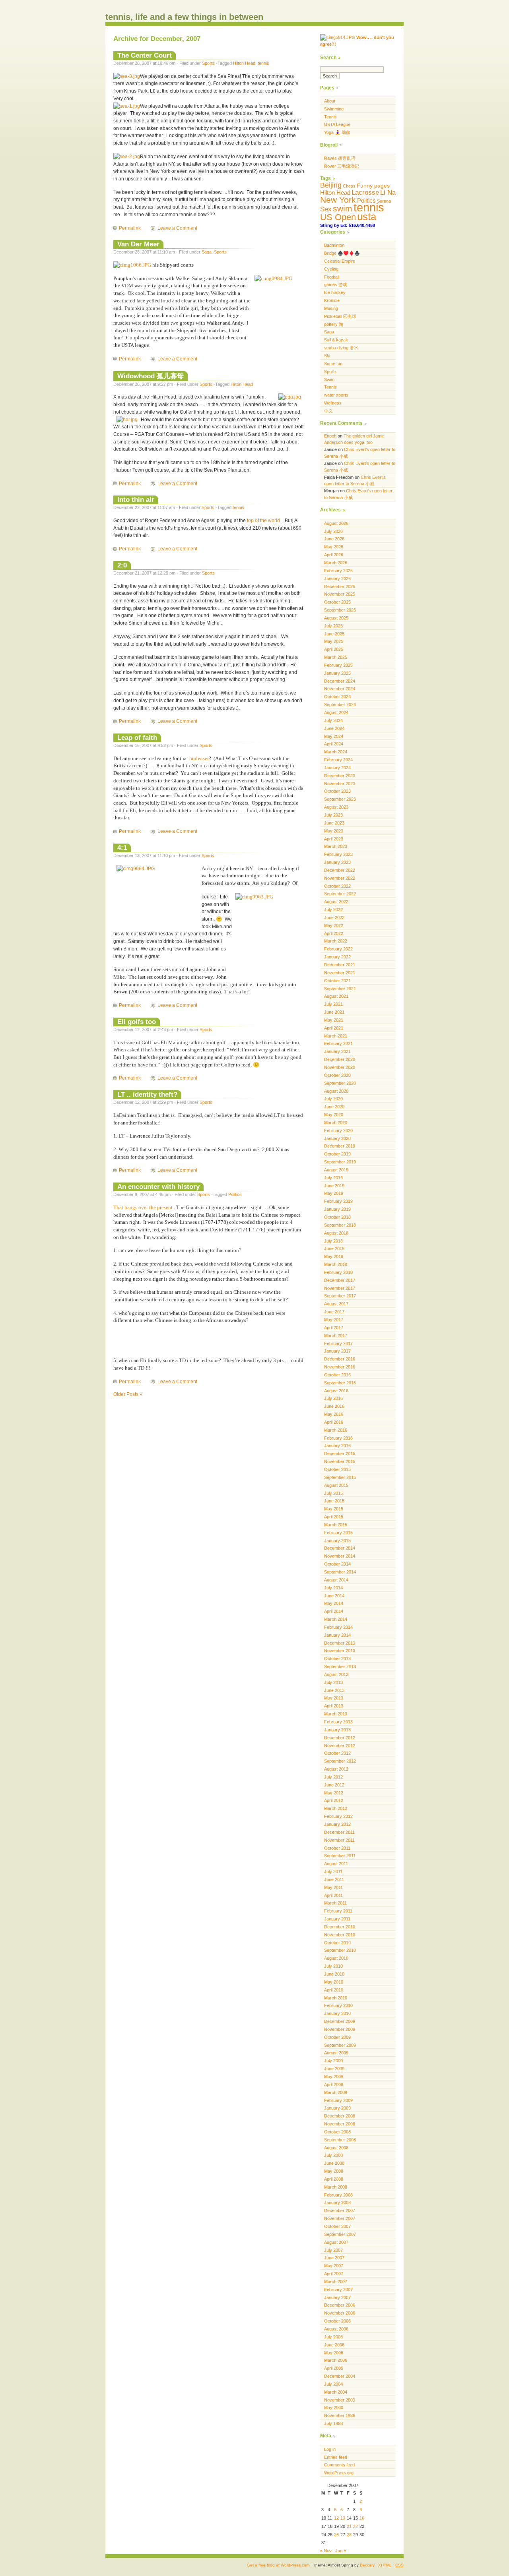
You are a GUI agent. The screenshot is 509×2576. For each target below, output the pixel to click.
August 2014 (336, 1580)
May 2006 (334, 2353)
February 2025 (338, 665)
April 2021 (334, 1028)
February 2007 (338, 2290)
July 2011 (333, 1872)
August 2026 (336, 523)
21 (349, 2526)
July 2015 (333, 1493)
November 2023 (340, 784)
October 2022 (337, 886)
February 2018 (338, 1272)
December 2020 (340, 1059)
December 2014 (340, 1548)
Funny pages (373, 186)
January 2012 (337, 1824)
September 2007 (340, 2234)
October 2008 (337, 2132)
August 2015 (336, 1485)
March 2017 (336, 1335)
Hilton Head (244, 63)
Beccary (367, 2565)
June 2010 (334, 1974)
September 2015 (340, 1477)
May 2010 (334, 1982)
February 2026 (338, 571)
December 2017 (340, 1280)
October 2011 (337, 1848)
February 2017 (338, 1343)
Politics (235, 1194)
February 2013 (338, 1722)
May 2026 (334, 547)
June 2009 (334, 2069)
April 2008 (334, 2179)
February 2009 (338, 2100)
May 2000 (334, 2408)
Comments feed (339, 2465)
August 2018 (336, 1233)
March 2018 (336, 1264)
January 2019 (337, 1209)
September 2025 (340, 610)
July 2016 (333, 1398)
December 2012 (340, 1738)
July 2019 (333, 1178)
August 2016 (336, 1391)
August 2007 (336, 2242)
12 (336, 2518)
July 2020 (333, 1099)
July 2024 (333, 720)
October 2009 (337, 2037)
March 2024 (336, 752)
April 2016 (334, 1422)
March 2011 (335, 1903)
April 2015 (334, 1517)
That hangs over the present (143, 1207)
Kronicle (332, 300)
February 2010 (338, 2005)
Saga (207, 252)
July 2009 (333, 2061)
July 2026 (333, 531)
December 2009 (340, 2021)
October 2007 (337, 2226)
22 (356, 2526)
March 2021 (336, 1036)
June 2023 (334, 823)
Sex (326, 209)
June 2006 (334, 2345)
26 (336, 2535)
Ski (327, 356)
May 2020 (334, 1115)
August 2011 (336, 1864)
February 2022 (338, 949)
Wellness (333, 403)
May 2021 (334, 1020)
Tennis (330, 117)
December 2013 (340, 1643)
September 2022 (340, 894)
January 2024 (337, 768)
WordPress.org (339, 2473)
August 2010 (336, 1958)
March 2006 (336, 2360)
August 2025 (336, 618)
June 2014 (334, 1596)
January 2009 (337, 2108)
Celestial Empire (340, 261)
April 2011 (333, 1895)
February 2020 (338, 1130)
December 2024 (340, 681)
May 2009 (334, 2077)
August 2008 (336, 2148)
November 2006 (340, 2313)
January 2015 (337, 1541)
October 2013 (337, 1659)
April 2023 (334, 839)
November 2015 (340, 1461)
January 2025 (337, 673)
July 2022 (333, 910)
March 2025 (336, 657)
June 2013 (334, 1690)
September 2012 (340, 1761)
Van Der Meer (138, 244)
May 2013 (334, 1698)
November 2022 (340, 878)
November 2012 (340, 1746)
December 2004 (340, 2376)
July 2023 (333, 815)
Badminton (334, 245)
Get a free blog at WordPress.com (278, 2565)
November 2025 (340, 594)
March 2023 (336, 846)
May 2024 (334, 736)
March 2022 (336, 941)
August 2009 (336, 2053)
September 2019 (340, 1162)
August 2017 (336, 1304)
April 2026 (334, 555)
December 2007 (340, 2210)
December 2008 (340, 2116)
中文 (328, 411)
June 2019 (334, 1186)
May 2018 (334, 1256)
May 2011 (333, 1887)
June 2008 (334, 2163)
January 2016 (337, 1446)
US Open (338, 217)
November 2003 (340, 2400)
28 (349, 2535)
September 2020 (340, 1083)
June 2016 (334, 1406)
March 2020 (336, 1123)
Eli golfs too (137, 1022)
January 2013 (337, 1730)
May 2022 (334, 925)
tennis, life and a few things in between (184, 17)
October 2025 (337, 602)
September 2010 (340, 1950)
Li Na (388, 193)
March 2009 (336, 2092)
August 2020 (336, 1091)
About (330, 101)
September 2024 (340, 704)
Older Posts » (128, 1394)
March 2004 (336, 2392)
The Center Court (145, 55)
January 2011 (337, 1919)
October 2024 (337, 697)
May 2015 (334, 1509)
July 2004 (333, 2384)
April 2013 (334, 1706)
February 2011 (338, 1911)
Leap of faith (137, 737)
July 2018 (333, 1241)
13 (343, 2518)
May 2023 (334, 831)
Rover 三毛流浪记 (342, 166)
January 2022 (337, 957)
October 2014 (337, 1564)
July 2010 (333, 1966)
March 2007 (336, 2282)
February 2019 (338, 1201)
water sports (336, 395)
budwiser (199, 758)
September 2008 (340, 2140)
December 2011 (339, 1832)
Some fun (333, 364)
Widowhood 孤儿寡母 (151, 376)
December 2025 (340, 586)
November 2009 (340, 2029)
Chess (349, 186)
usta (367, 217)
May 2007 (334, 2266)
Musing (331, 308)
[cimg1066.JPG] (132, 265)
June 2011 (334, 1879)
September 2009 (340, 2045)
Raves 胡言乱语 (340, 158)
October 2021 (337, 981)
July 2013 (333, 1682)
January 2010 (337, 2013)
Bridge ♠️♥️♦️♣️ (342, 253)
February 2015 (338, 1533)
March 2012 (336, 1808)
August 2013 (336, 1674)
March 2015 (336, 1525)
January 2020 (337, 1138)
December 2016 (340, 1359)
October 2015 (337, 1469)
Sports (208, 63)
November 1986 (340, 2415)
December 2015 (340, 1453)
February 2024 (338, 760)
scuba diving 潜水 (341, 348)
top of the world (263, 521)
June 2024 (334, 728)
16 (362, 2518)
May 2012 (334, 1793)
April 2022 (334, 933)
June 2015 (334, 1501)
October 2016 (337, 1375)
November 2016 (340, 1367)
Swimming (334, 109)
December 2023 (340, 776)
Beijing (331, 185)
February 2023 (338, 854)
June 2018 (334, 1248)
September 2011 (340, 1856)
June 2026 (334, 539)
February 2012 (338, 1816)
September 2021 (340, 989)
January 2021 (337, 1051)
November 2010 (340, 1935)
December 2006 (340, 2305)
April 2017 (334, 1328)
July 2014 (333, 1588)
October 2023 (337, 791)
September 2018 (340, 1225)
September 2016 (340, 1383)
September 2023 (340, 799)
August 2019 (336, 1170)
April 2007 (334, 2274)
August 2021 (336, 996)
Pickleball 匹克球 (340, 316)
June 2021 (334, 1012)
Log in (330, 2449)
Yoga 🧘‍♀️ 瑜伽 (337, 132)
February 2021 (338, 1043)
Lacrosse (365, 193)
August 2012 (336, 1769)
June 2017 (334, 1312)
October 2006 (337, 2321)
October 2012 (337, 1753)
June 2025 (334, 634)
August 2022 (336, 902)
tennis (263, 63)
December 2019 (340, 1146)
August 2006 (336, 2329)
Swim (329, 379)
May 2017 (334, 1320)
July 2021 (333, 1004)
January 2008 (337, 2202)
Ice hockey (335, 292)
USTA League (337, 124)
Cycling (331, 269)
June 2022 (334, 917)
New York (338, 200)
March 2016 (336, 1430)
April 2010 (334, 1990)
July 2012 (333, 1777)
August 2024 (336, 712)
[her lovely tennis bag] (127, 157)
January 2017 (337, 1351)
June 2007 (334, 2258)
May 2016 (334, 1414)
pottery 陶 (334, 324)
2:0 (122, 565)
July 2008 (333, 2155)
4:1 (122, 848)
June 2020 (334, 1107)
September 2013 (340, 1666)
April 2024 (334, 744)
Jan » (341, 2551)
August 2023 (336, 807)
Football (332, 277)
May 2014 (334, 1603)
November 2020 (340, 1067)
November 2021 (340, 973)
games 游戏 (336, 285)
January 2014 (337, 1635)
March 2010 (336, 1998)
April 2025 (334, 649)
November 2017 (340, 1288)
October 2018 (337, 1217)
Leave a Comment (177, 228)
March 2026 (336, 563)
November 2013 (340, 1651)
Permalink (130, 228)
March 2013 (336, 1714)
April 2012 (334, 1800)
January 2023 (337, 862)
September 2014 (340, 1572)
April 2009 (334, 2084)
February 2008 (338, 2195)
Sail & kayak (336, 340)
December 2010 (340, 1927)
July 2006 (333, 2337)
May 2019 (334, 1193)
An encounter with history (158, 1186)
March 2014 (336, 1619)
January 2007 (337, 2297)
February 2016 (338, 1438)
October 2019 (337, 1154)
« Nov (326, 2551)
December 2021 (340, 965)
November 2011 (339, 1840)
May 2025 (334, 641)
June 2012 (334, 1785)
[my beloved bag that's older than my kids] (127, 106)
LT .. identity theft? (147, 1094)
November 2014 (340, 1556)
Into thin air (136, 499)
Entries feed (336, 2457)
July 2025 (333, 626)
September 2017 (340, 1296)
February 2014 (338, 1627)
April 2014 (334, 1611)
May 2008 (334, 2171)
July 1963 (333, 2423)
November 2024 (340, 689)
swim (343, 208)
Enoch (330, 436)
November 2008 (340, 2124)
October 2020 (337, 1075)
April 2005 (334, 2368)
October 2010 (337, 1943)
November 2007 (340, 2218)
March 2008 (336, 2187)
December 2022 (340, 870)
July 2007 (333, 2250)
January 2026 (337, 579)
